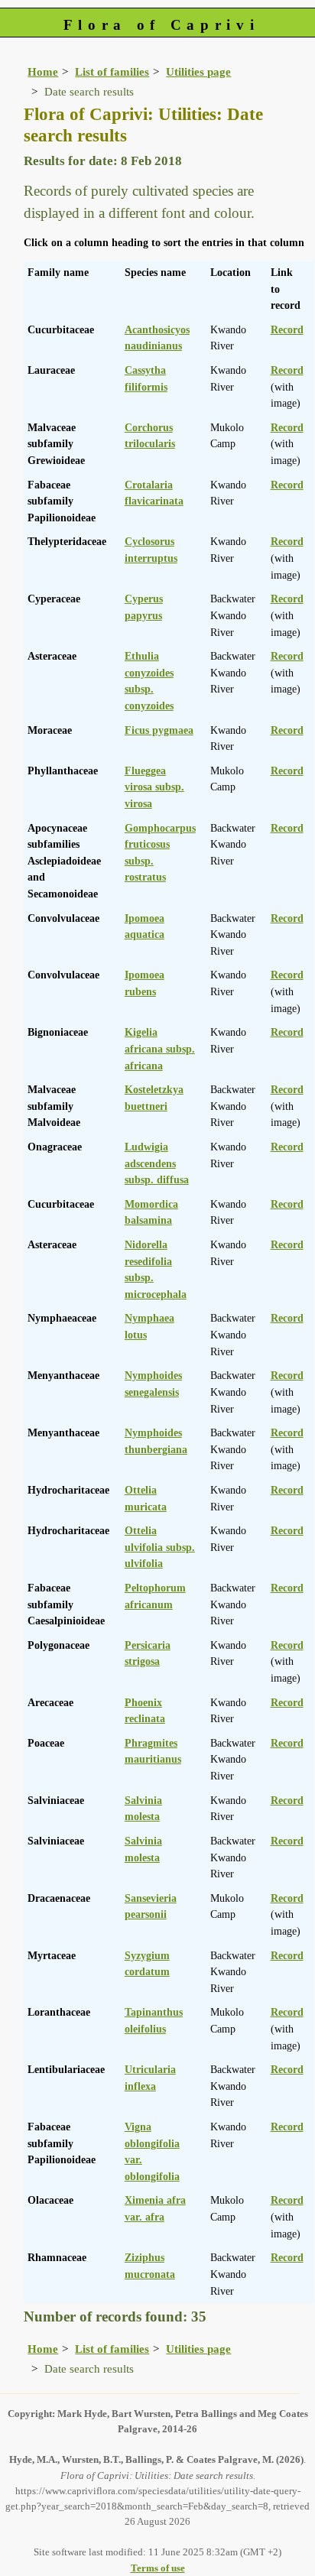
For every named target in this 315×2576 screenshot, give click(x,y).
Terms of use (158, 2568)
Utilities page (198, 71)
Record (287, 329)
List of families (112, 71)
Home (43, 71)
